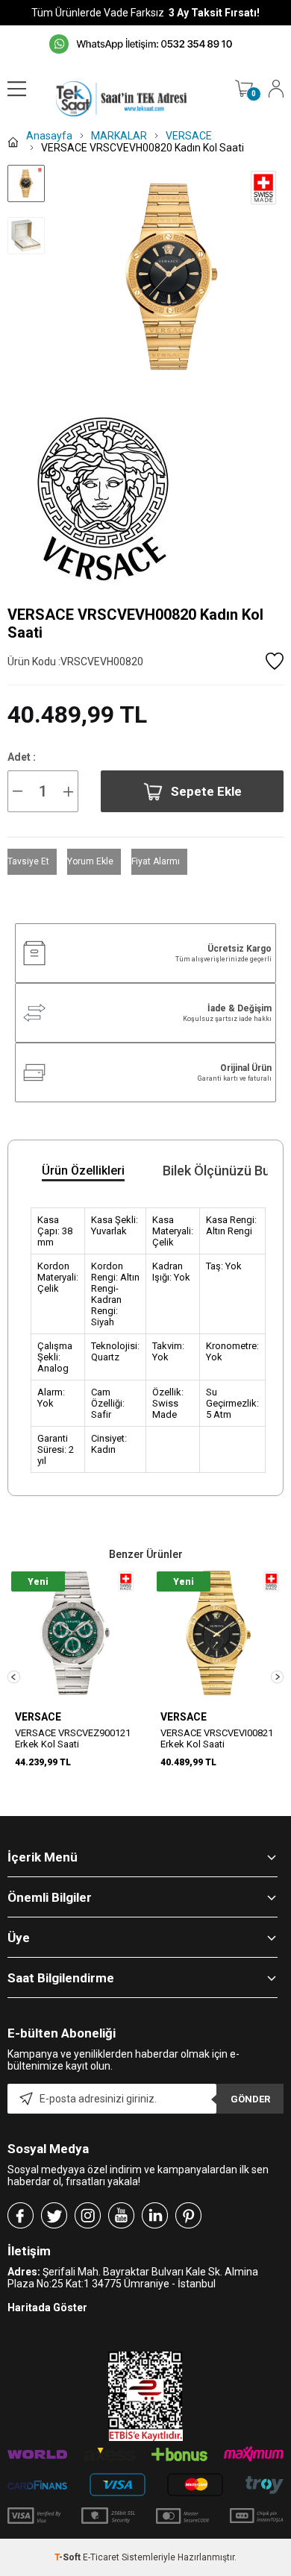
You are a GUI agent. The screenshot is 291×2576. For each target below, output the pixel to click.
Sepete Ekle (206, 791)
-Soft (69, 2557)
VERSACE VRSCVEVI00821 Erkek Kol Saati (217, 1738)
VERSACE (38, 1717)
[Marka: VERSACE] (145, 499)
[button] (14, 1677)
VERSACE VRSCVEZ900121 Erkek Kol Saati (73, 1738)
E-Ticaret (101, 2557)
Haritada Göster (47, 2308)
